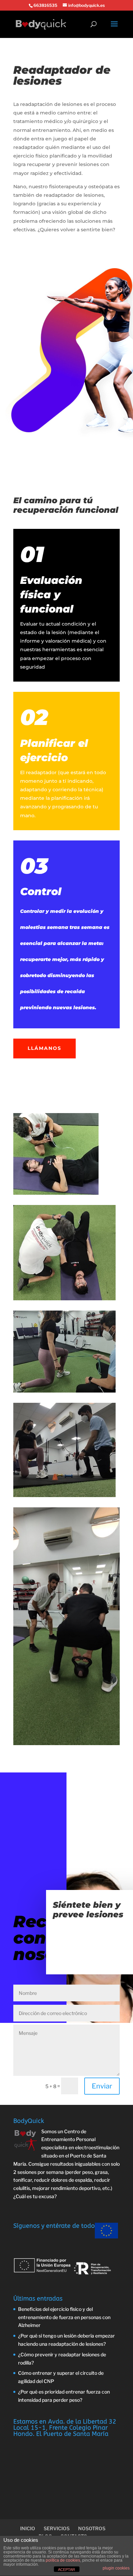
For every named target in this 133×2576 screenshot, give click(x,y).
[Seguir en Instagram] (46, 236)
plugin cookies (116, 2568)
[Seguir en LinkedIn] (32, 236)
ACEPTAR (66, 2570)
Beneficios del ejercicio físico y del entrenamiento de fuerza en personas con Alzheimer (64, 2317)
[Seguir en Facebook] (19, 236)
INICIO (28, 2528)
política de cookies (63, 2560)
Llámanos (45, 1048)
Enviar (102, 2086)
